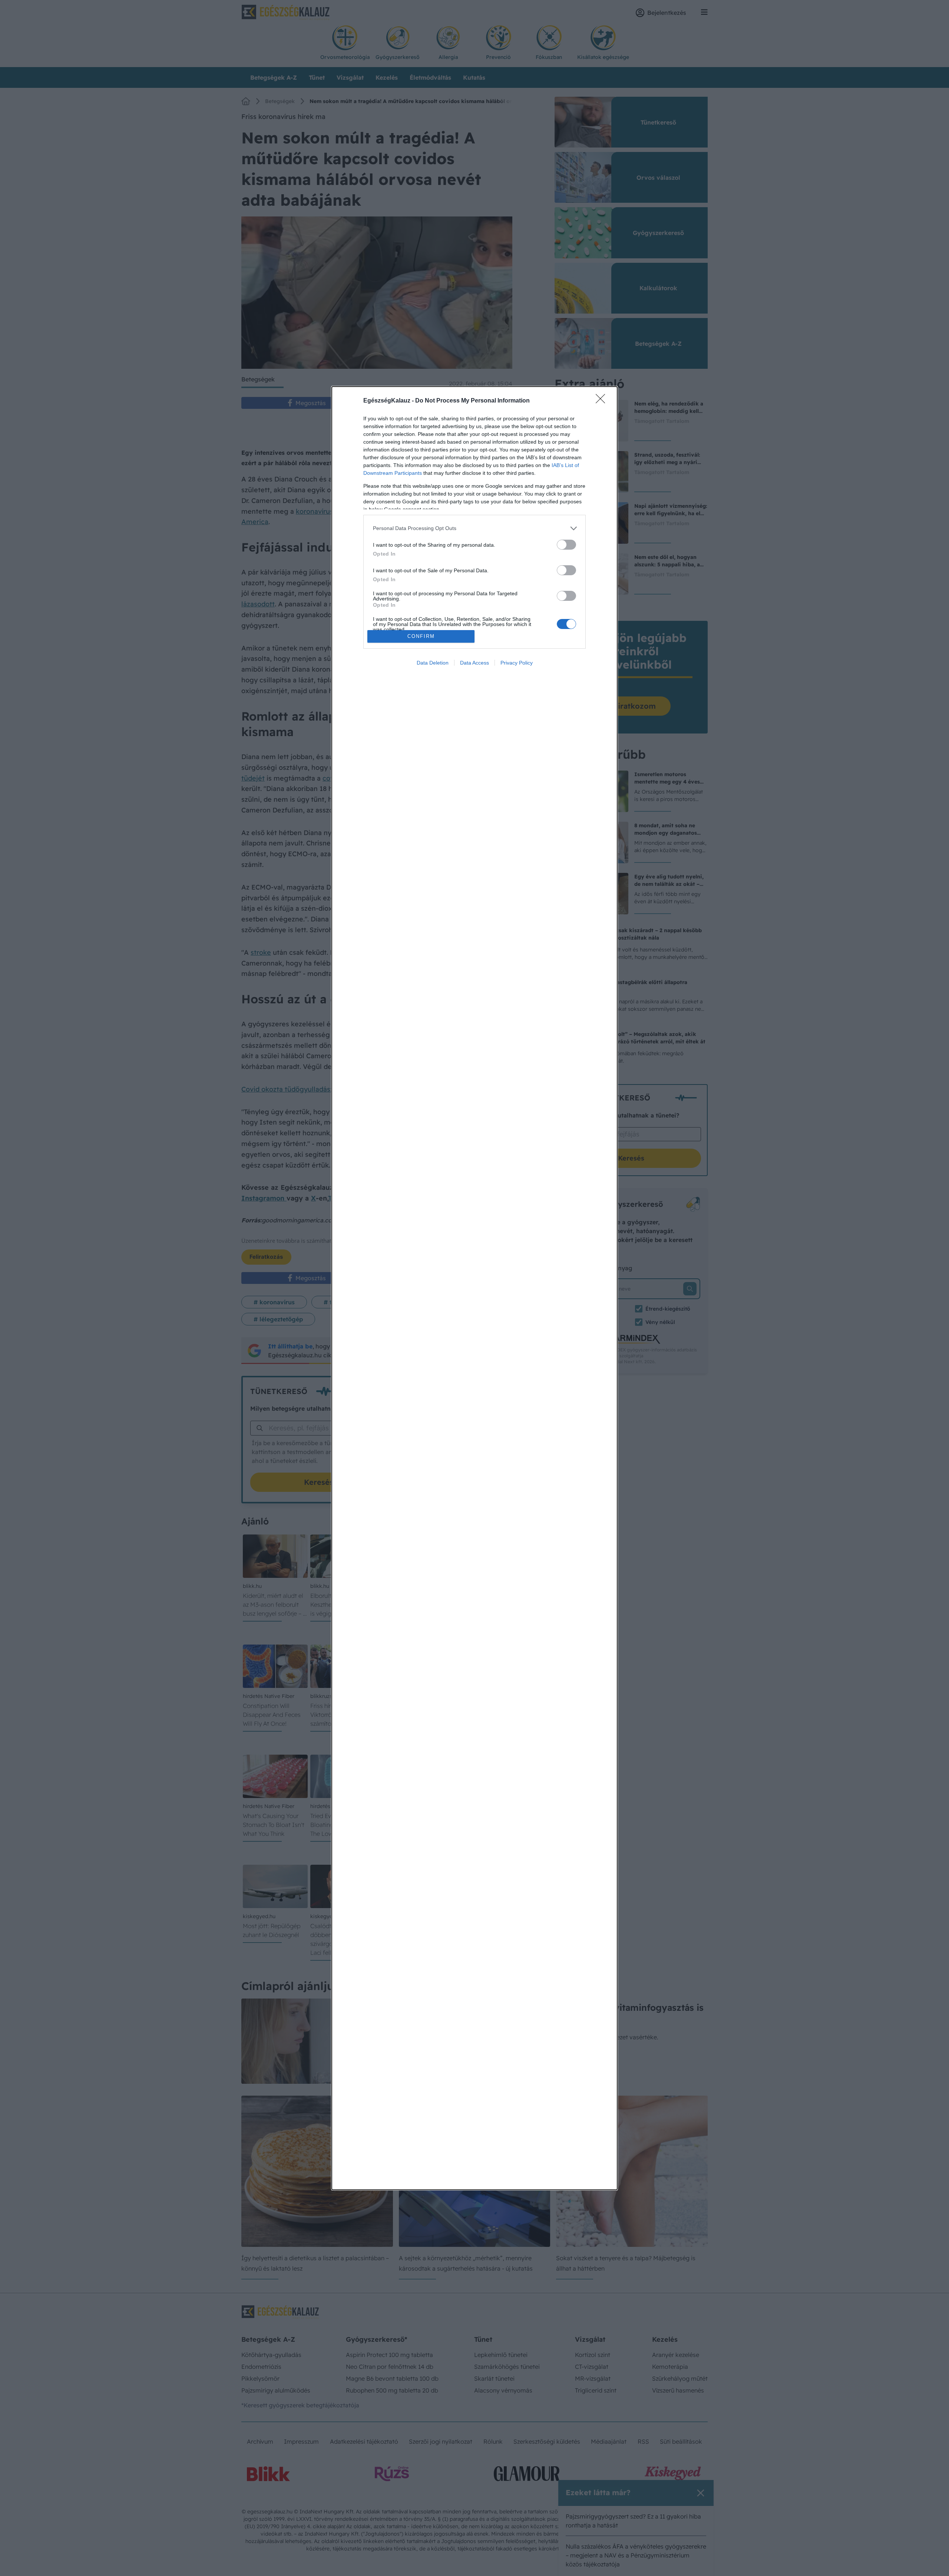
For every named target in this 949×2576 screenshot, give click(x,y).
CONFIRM (421, 636)
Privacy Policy (517, 663)
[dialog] (474, 1288)
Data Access (474, 663)
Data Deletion (433, 663)
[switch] (566, 545)
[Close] (603, 401)
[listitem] (474, 528)
